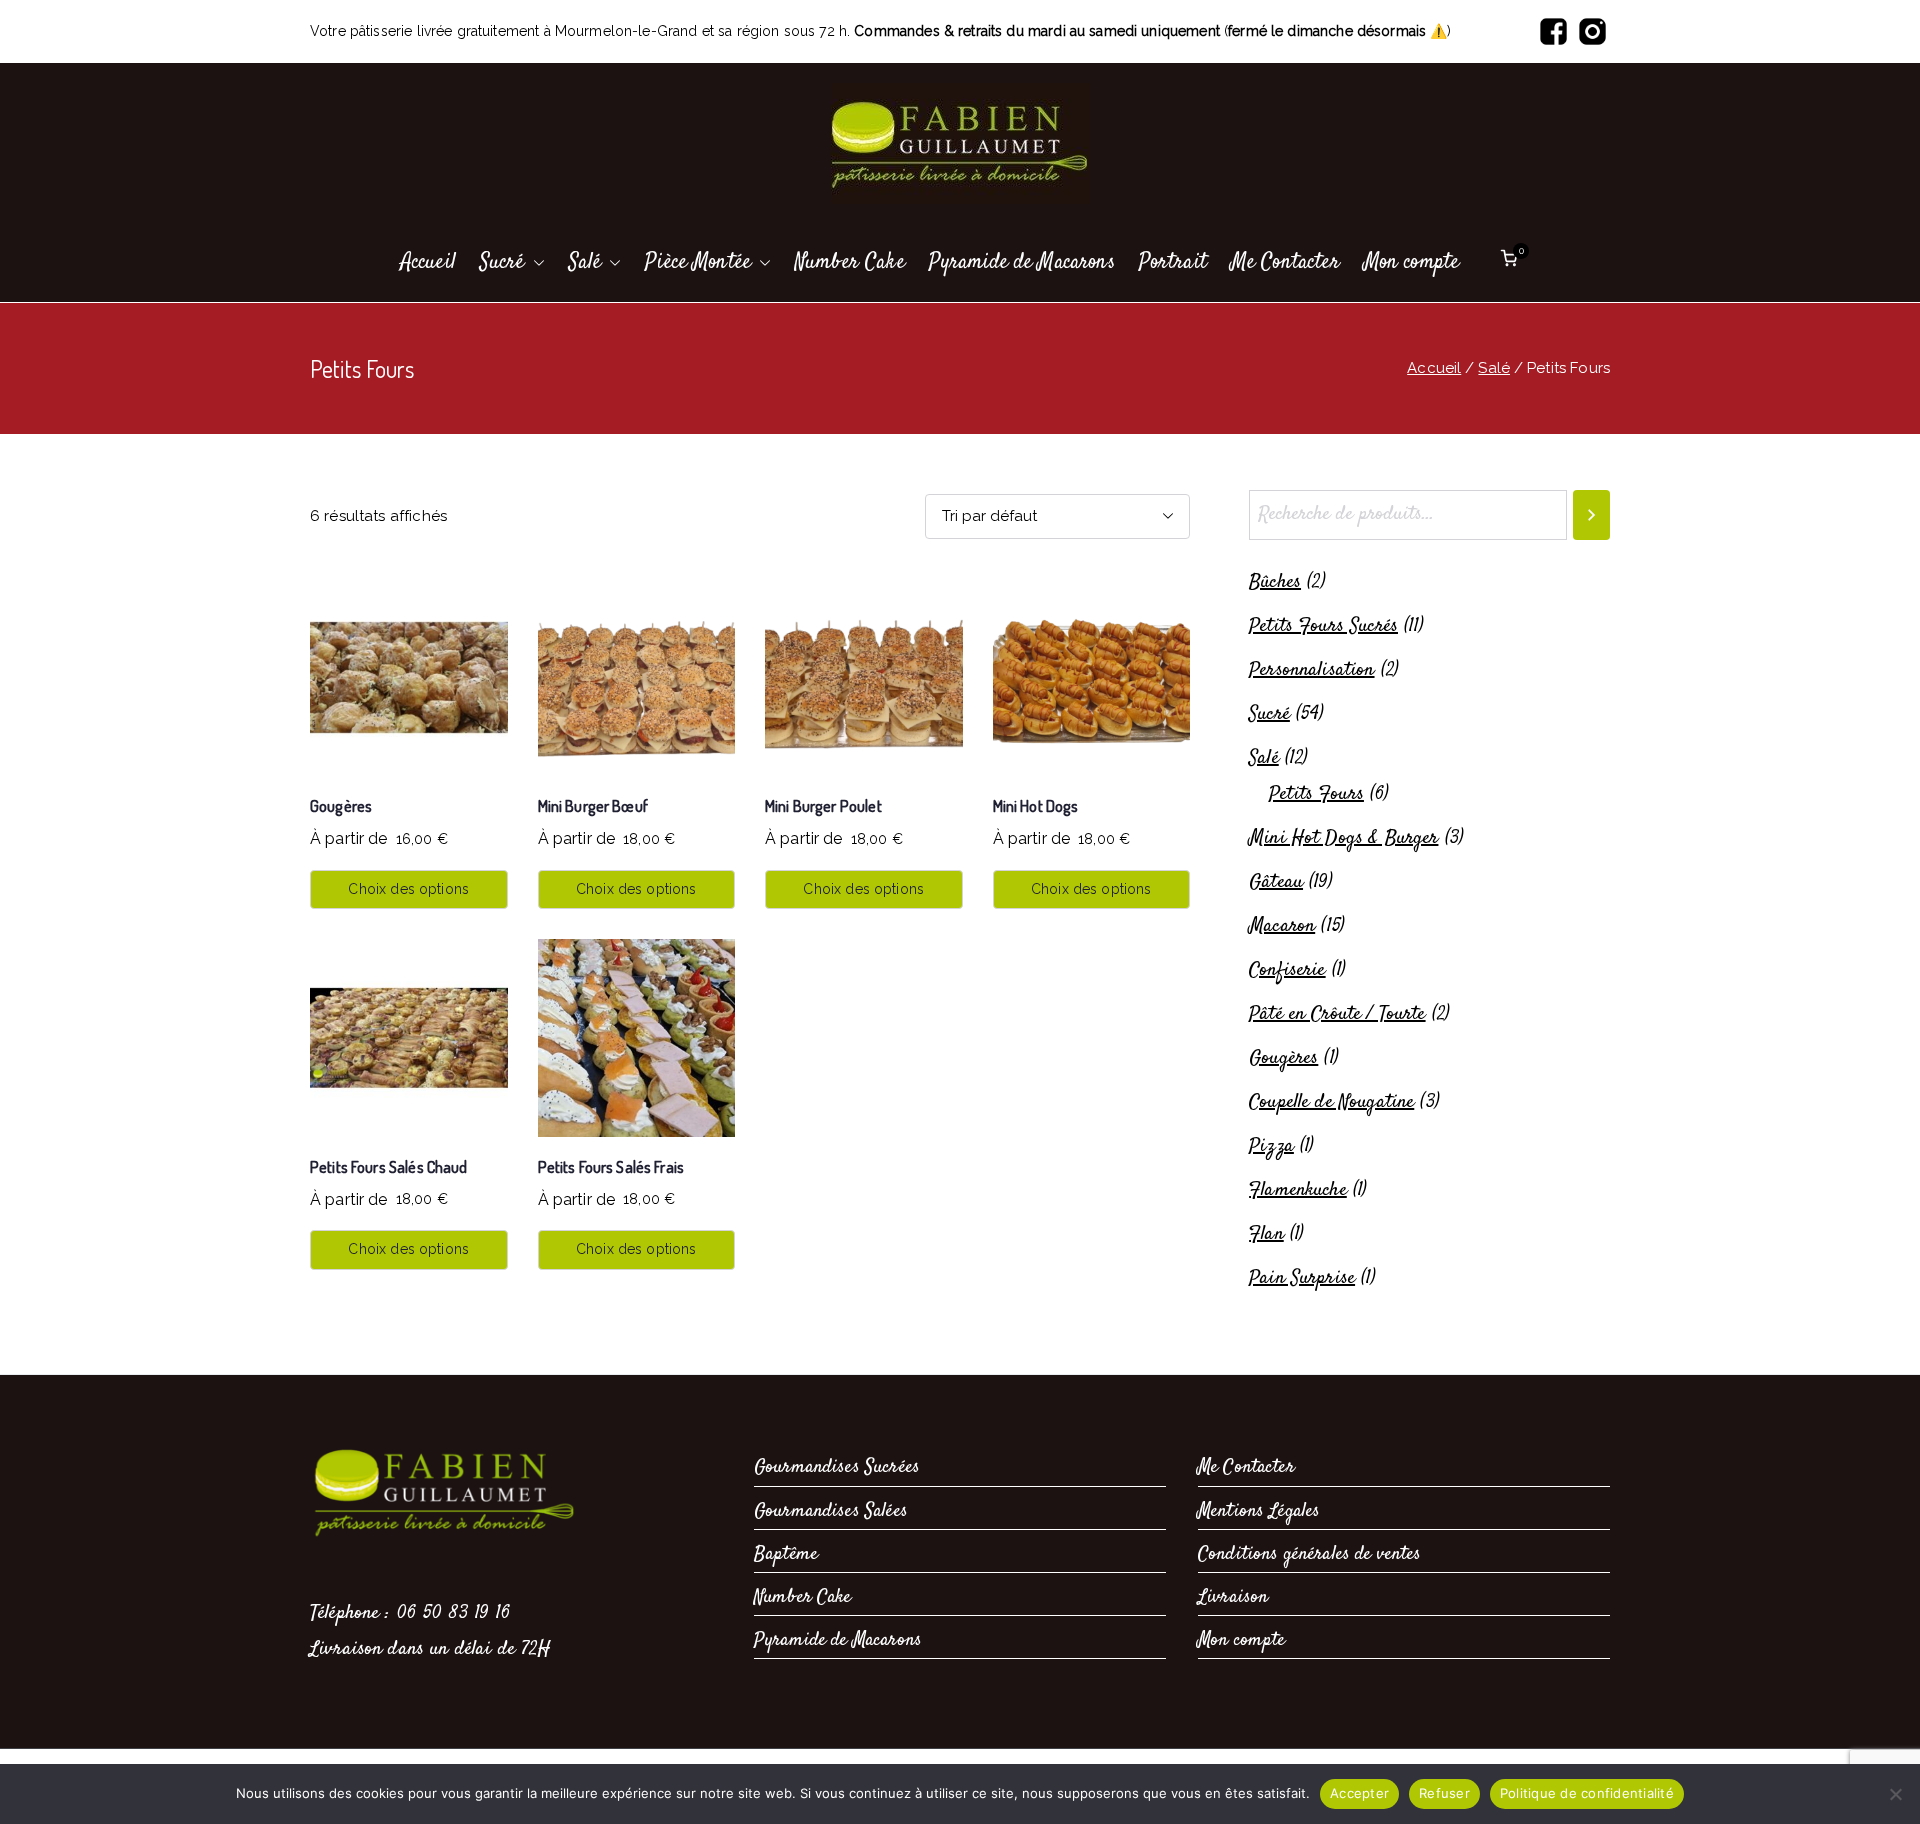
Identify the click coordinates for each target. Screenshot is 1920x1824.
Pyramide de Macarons (1022, 262)
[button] (535, 263)
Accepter (1359, 1793)
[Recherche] (1591, 515)
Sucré (502, 262)
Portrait (1173, 262)
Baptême (786, 1554)
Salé (585, 262)
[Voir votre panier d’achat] (1509, 262)
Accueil (428, 262)
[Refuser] (1895, 1794)
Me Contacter (1285, 262)
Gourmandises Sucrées (837, 1467)
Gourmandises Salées (831, 1511)
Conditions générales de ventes (1310, 1554)
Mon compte (1412, 262)
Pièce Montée (698, 262)
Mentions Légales (1259, 1511)
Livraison (1233, 1597)
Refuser (1444, 1793)
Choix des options (408, 889)
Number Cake (850, 262)
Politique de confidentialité (1587, 1793)
